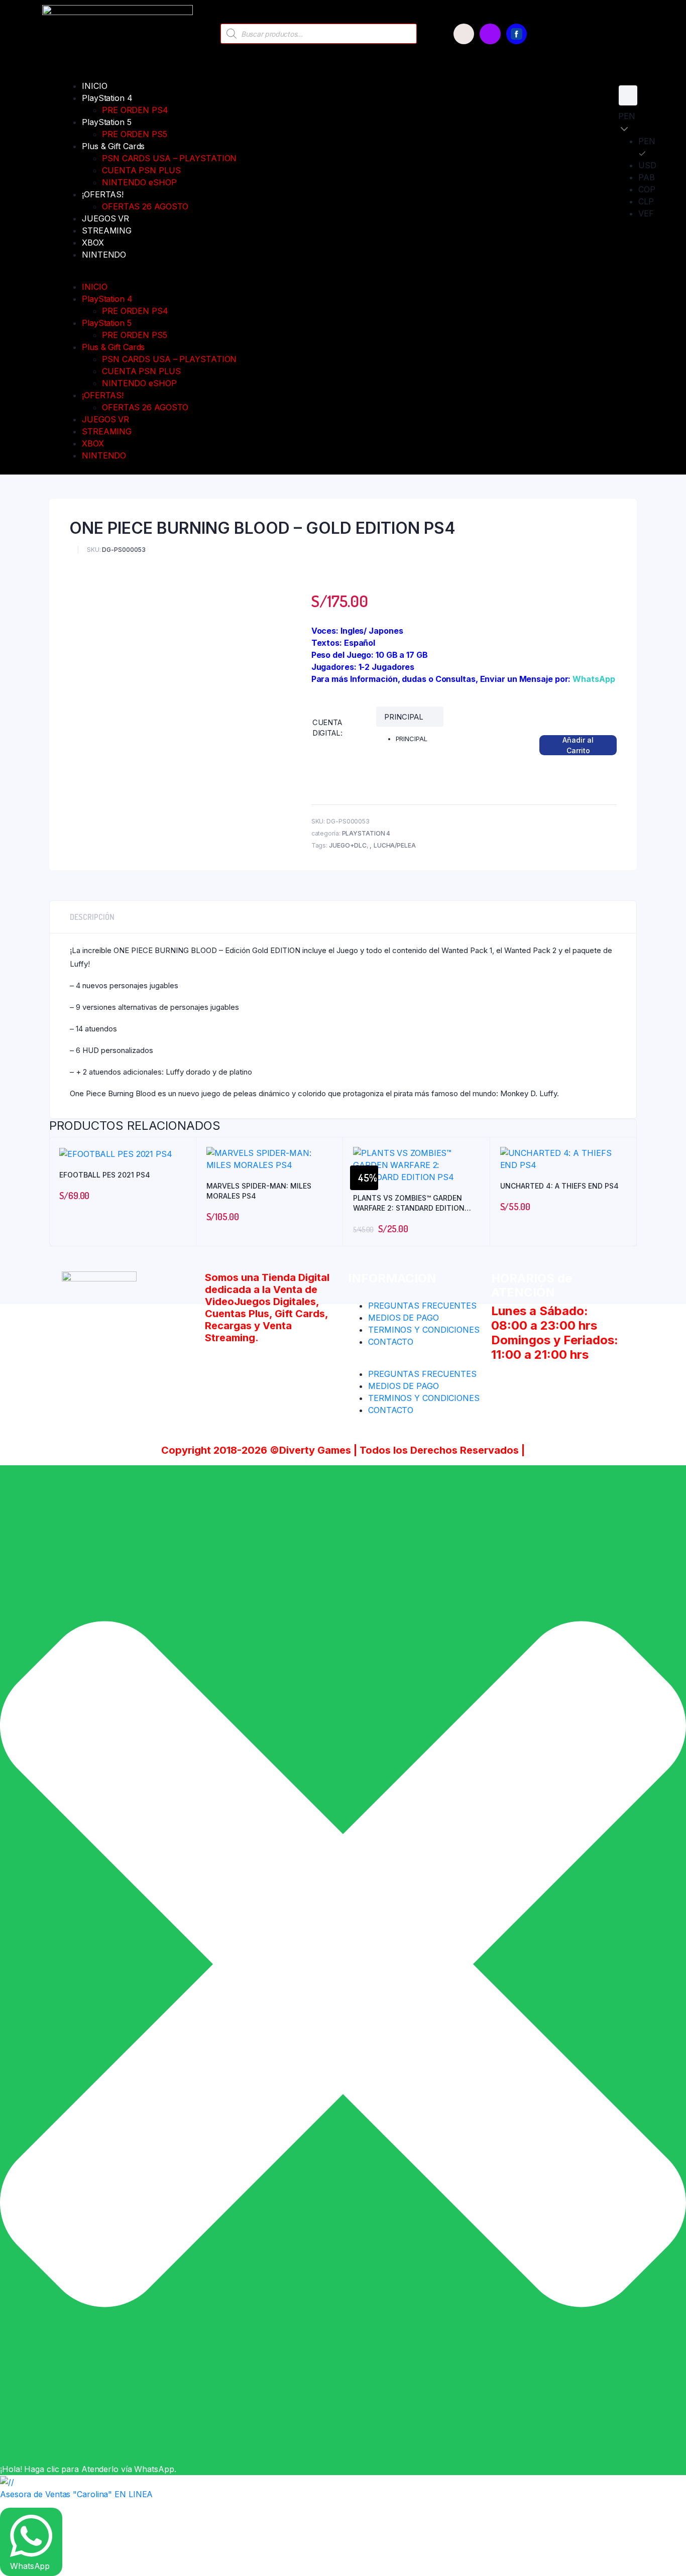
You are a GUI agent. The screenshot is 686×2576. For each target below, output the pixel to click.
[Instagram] (490, 34)
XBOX (93, 243)
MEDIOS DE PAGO (404, 1318)
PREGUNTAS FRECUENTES (422, 1306)
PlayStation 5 (107, 122)
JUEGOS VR (105, 218)
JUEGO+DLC (348, 845)
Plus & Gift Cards (113, 146)
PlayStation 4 (107, 98)
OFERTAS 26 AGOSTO (145, 206)
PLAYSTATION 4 (366, 833)
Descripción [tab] (92, 917)
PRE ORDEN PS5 (135, 134)
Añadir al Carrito (578, 745)
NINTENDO (104, 255)
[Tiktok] (464, 34)
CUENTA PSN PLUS (141, 170)
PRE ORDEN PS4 (135, 110)
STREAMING (107, 230)
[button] (310, 275)
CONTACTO (391, 1342)
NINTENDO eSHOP (139, 182)
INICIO (94, 86)
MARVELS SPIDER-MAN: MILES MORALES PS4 (259, 1191)
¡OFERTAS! (103, 194)
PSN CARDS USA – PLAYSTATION (169, 158)
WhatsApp (594, 679)
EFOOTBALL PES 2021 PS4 (105, 1175)
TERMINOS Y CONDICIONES (424, 1330)
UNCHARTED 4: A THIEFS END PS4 (559, 1186)
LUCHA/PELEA (395, 845)
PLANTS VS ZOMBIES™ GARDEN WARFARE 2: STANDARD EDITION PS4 (409, 1203)
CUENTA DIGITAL (327, 728)
